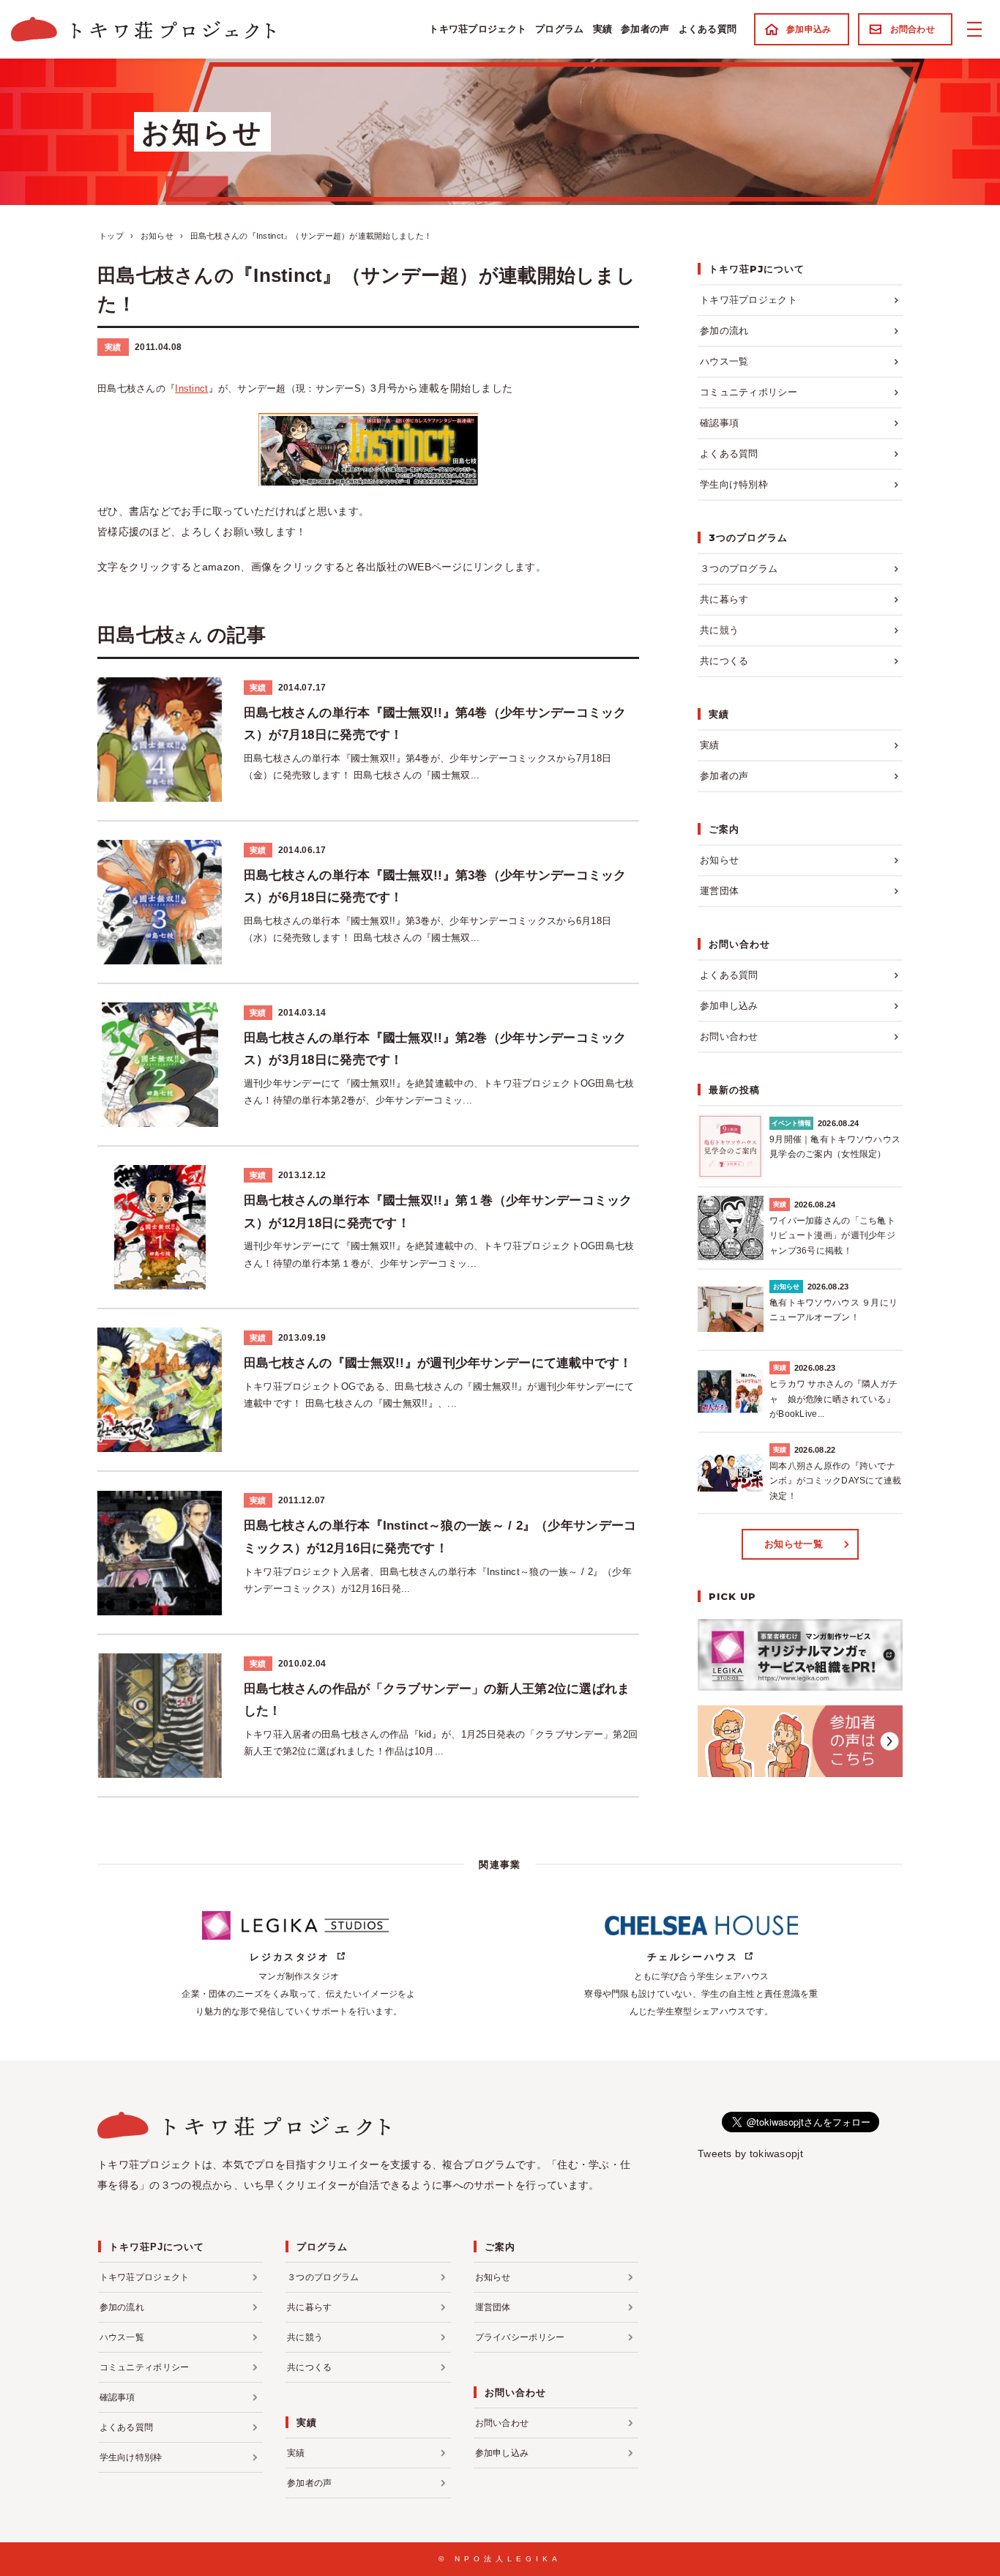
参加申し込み (729, 1006)
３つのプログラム (739, 569)
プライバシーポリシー (520, 2337)
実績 (603, 29)
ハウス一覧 (724, 361)
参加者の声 (645, 29)
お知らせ (719, 860)
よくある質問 (708, 29)
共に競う (719, 630)
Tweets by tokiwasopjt (750, 2154)
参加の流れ (724, 331)
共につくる (724, 661)
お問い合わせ (729, 1036)
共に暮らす (724, 599)
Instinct (191, 388)
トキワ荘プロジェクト (478, 29)
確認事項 (719, 423)
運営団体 (719, 891)
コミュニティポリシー (749, 392)
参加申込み (809, 29)
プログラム (559, 29)
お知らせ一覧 (794, 1544)
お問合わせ (913, 29)
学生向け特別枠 (734, 484)
